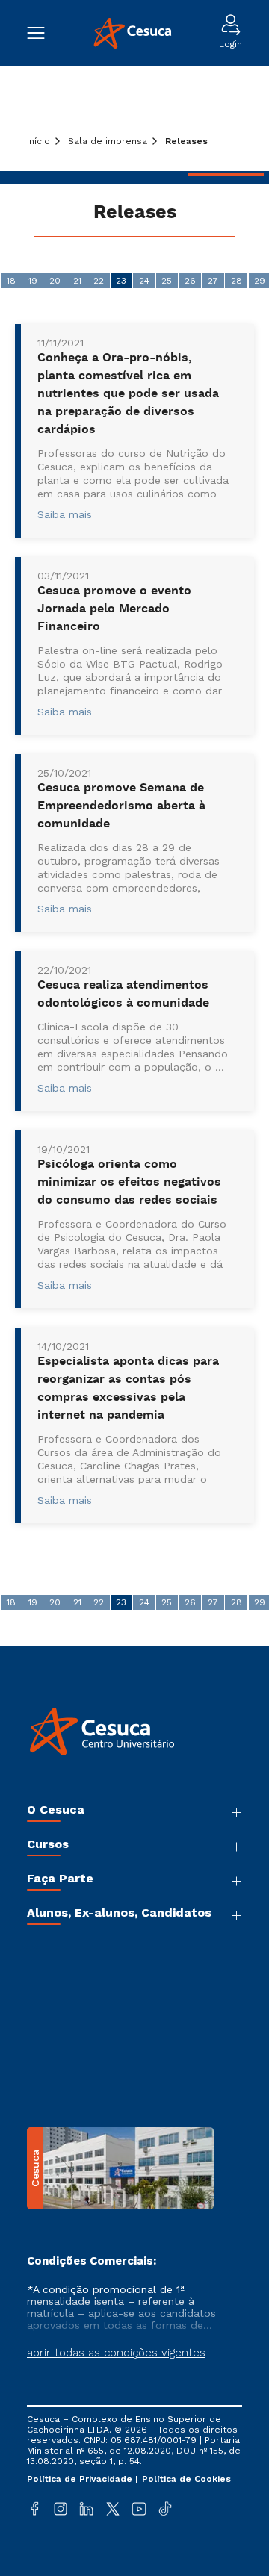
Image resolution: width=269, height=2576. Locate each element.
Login (231, 44)
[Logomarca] (132, 33)
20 (55, 281)
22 (99, 281)
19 (33, 281)
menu (43, 33)
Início (38, 141)
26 (190, 281)
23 (121, 281)
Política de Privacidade (81, 2479)
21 (77, 281)
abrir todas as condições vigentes (116, 2353)
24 (144, 281)
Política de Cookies (186, 2479)
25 (167, 281)
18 (11, 281)
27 (213, 281)
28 (236, 281)
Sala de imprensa (108, 141)
